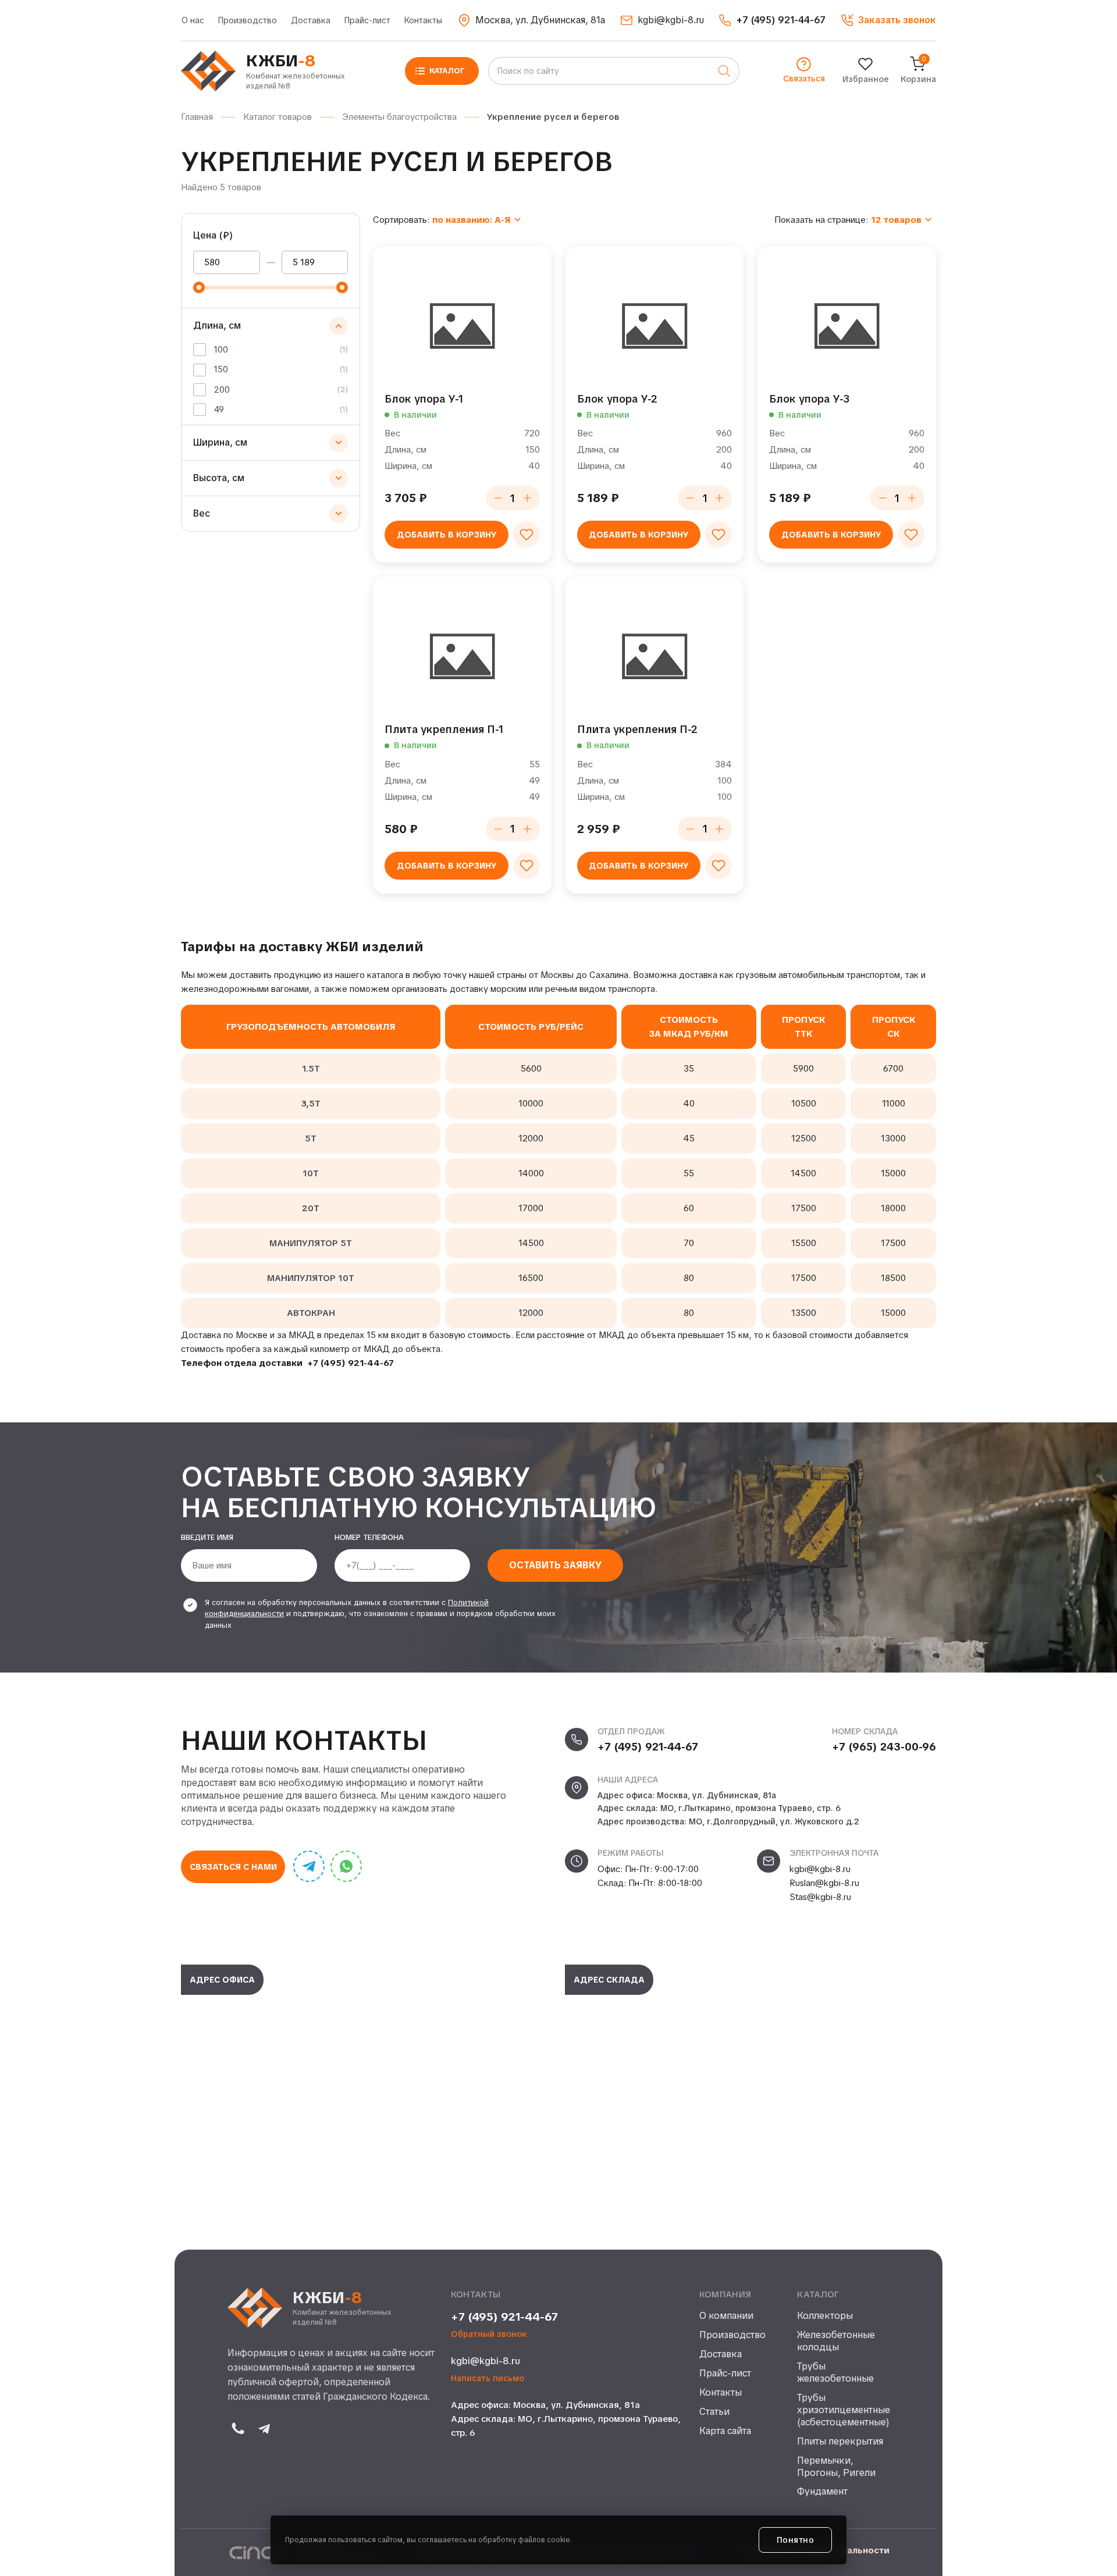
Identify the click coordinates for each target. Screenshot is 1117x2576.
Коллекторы (825, 2316)
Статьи (714, 2412)
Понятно (796, 2540)
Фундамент (822, 2492)
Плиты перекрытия (840, 2442)
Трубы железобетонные (835, 2373)
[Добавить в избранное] (527, 535)
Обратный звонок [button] (489, 2334)
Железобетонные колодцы (836, 2341)
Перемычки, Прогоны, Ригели (836, 2467)
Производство (248, 20)
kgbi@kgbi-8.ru (820, 1869)
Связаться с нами (233, 1867)
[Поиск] (724, 71)
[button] (888, 20)
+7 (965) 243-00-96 (884, 1747)
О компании (726, 2316)
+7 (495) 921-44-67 (351, 1363)
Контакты (423, 20)
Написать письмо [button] (488, 2378)
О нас (193, 20)
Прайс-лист (367, 20)
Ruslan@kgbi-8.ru (824, 1883)
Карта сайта (725, 2431)
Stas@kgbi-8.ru (820, 1897)
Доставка (311, 20)
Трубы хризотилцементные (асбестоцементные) (843, 2410)
